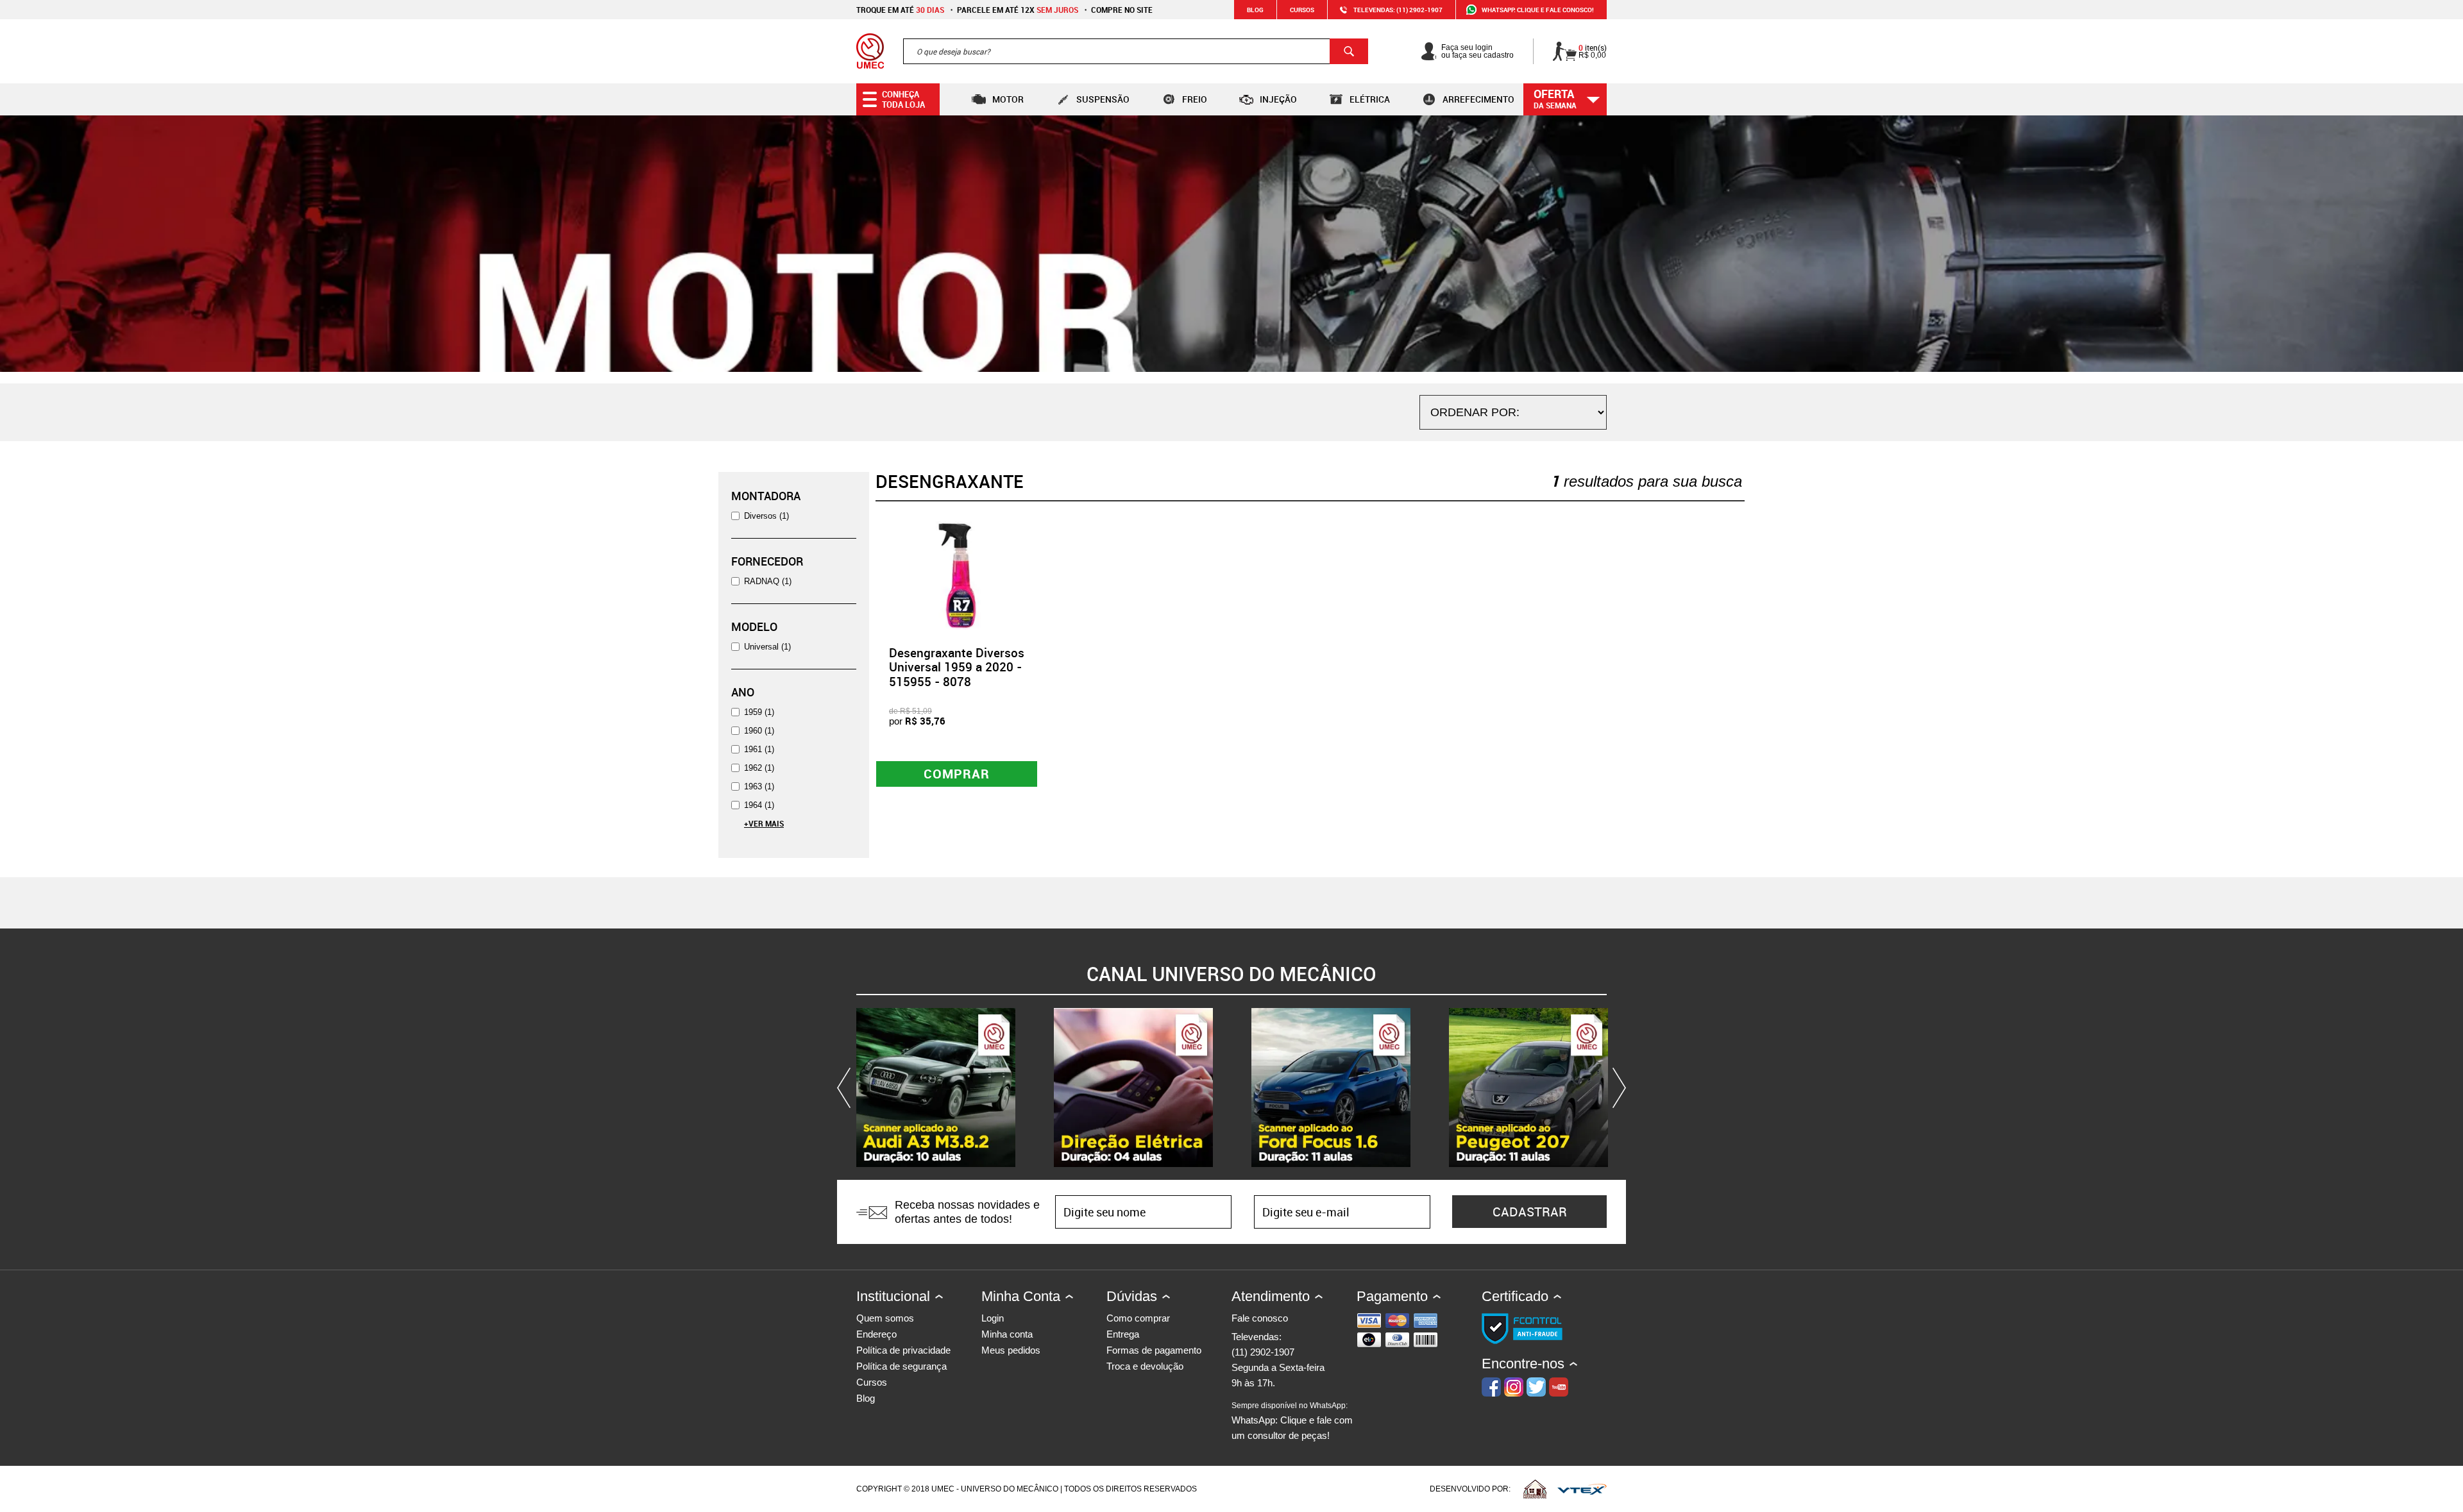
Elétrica (1370, 99)
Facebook (1491, 1387)
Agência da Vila (1535, 1489)
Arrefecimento (1478, 99)
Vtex (1582, 1489)
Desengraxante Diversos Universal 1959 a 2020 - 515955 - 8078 (957, 668)
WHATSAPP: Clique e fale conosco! (1538, 10)
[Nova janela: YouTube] (936, 1088)
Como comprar (1138, 1318)
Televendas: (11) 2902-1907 (1398, 10)
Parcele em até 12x (1018, 10)
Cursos (1302, 10)
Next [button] (1616, 1088)
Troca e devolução (1145, 1366)
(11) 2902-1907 (1263, 1352)
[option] (936, 1088)
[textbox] (1136, 51)
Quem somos (885, 1318)
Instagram (1514, 1387)
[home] (870, 51)
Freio (1195, 99)
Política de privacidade (903, 1350)
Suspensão (1103, 99)
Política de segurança (901, 1366)
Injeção (1278, 99)
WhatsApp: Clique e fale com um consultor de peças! (1292, 1421)
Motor (1008, 99)
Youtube (1559, 1387)
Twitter (1536, 1387)
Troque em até (900, 10)
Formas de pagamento (1154, 1350)
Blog (1255, 10)
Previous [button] (847, 1088)
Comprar (957, 774)
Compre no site (1122, 10)
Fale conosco (1260, 1318)
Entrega (1123, 1334)
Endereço (876, 1334)
